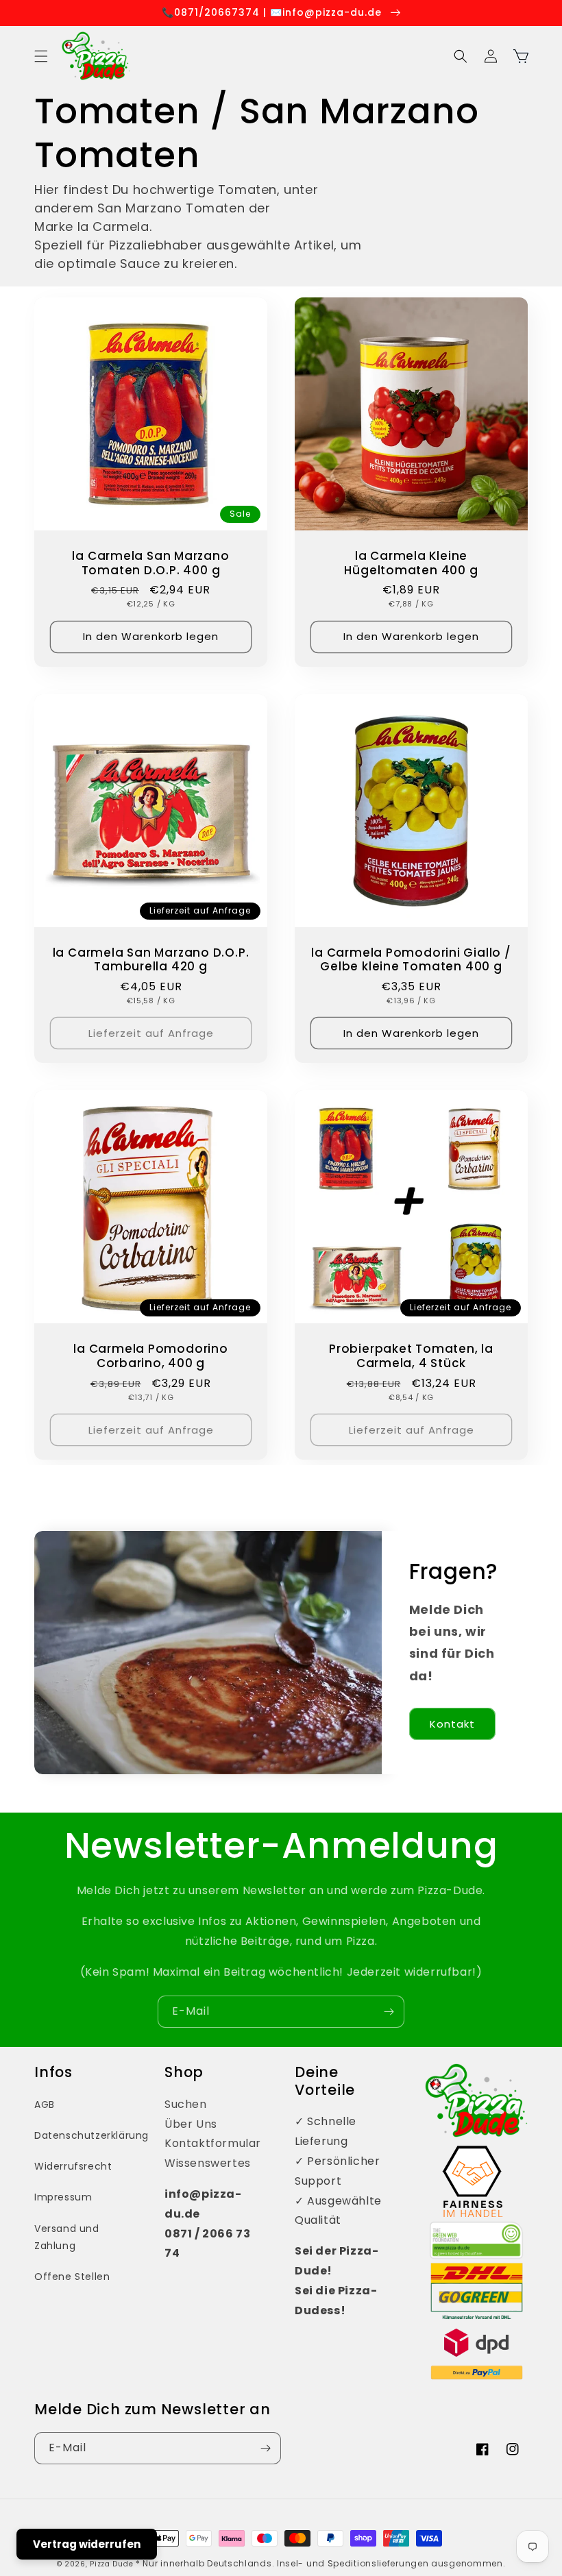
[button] (41, 56)
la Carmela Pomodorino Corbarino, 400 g (150, 1356)
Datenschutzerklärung (91, 2135)
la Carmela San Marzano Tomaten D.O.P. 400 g (150, 563)
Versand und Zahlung (67, 2237)
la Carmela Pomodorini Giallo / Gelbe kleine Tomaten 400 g (411, 960)
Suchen (186, 2104)
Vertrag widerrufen (87, 2544)
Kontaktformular (213, 2143)
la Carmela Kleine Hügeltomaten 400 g (411, 563)
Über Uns (191, 2124)
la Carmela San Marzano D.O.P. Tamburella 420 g (151, 960)
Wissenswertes (208, 2163)
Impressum (63, 2197)
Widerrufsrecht (73, 2166)
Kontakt (452, 1724)
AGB (45, 2105)
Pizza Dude (111, 2564)
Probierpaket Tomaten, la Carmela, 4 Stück (411, 1356)
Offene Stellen (72, 2277)
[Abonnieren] (389, 2012)
